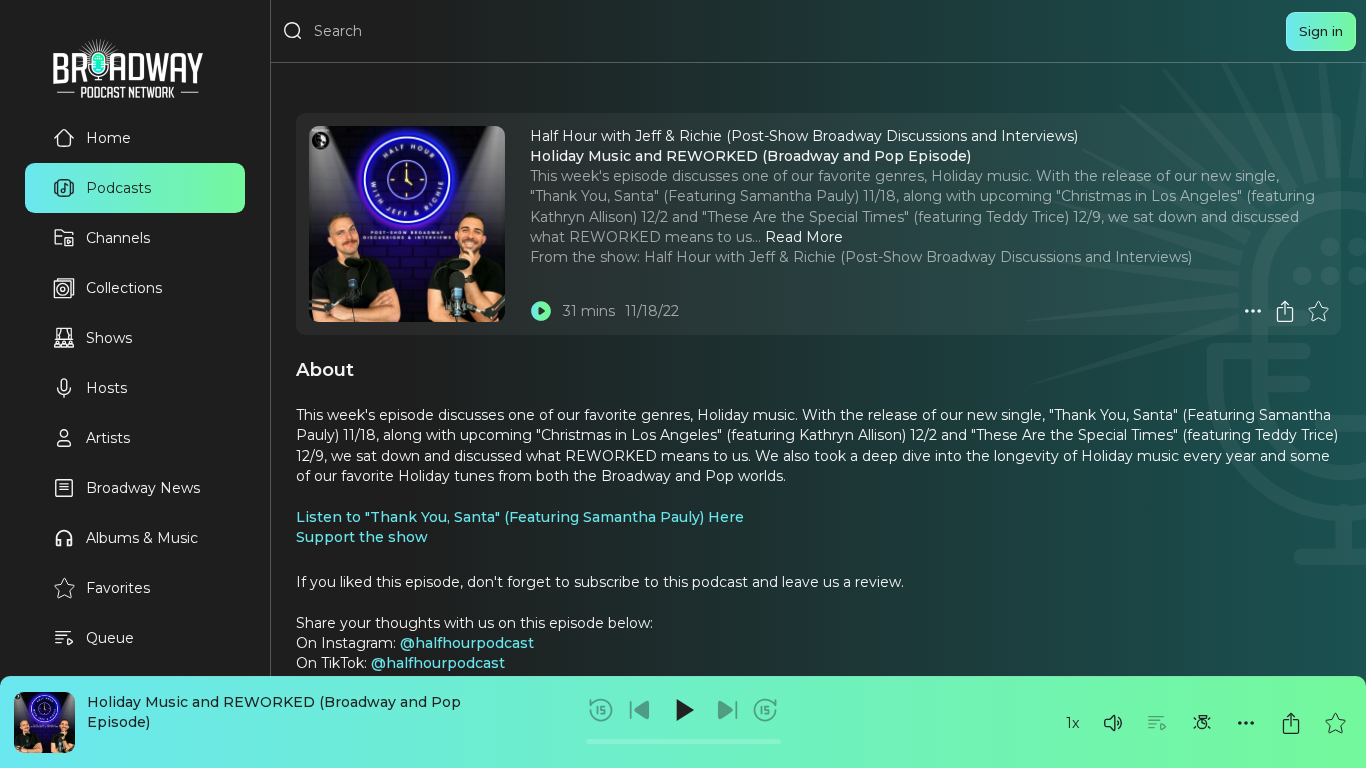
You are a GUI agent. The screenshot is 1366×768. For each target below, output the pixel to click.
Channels (118, 238)
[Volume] (1113, 723)
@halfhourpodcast (438, 663)
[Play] (683, 710)
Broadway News (143, 488)
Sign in (1321, 31)
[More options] (1246, 723)
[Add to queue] (1157, 723)
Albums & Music (142, 538)
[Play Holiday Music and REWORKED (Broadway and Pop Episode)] (541, 311)
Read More (804, 237)
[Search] (293, 31)
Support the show (362, 537)
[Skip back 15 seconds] (601, 710)
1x (1072, 723)
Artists (108, 438)
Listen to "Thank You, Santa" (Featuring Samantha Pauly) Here (520, 517)
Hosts (106, 388)
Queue (110, 638)
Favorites (118, 588)
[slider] (683, 741)
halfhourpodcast (474, 643)
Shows (109, 338)
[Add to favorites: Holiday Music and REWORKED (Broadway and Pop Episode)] (1335, 723)
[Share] (1291, 723)
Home (108, 138)
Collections (124, 288)
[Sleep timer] (1202, 723)
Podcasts (118, 188)
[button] (1113, 723)
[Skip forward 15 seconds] (765, 710)
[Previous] (640, 710)
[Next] (727, 710)
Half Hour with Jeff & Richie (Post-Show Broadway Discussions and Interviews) (918, 257)
